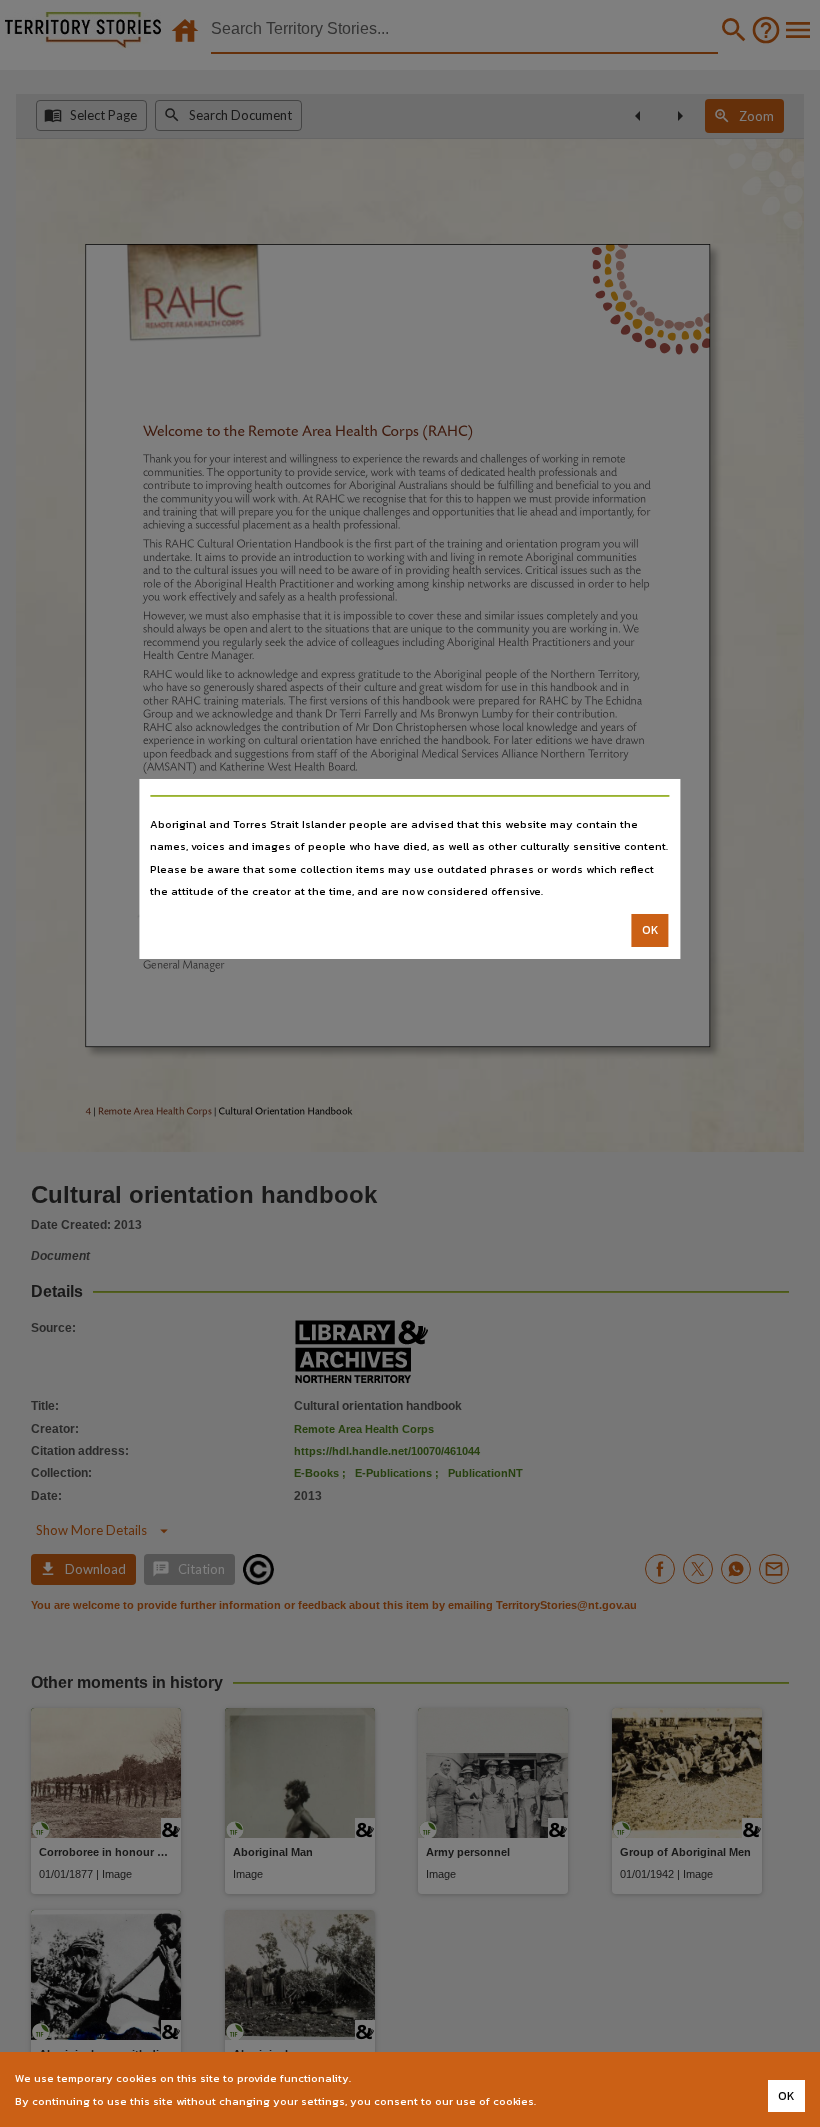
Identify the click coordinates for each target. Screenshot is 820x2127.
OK (650, 930)
